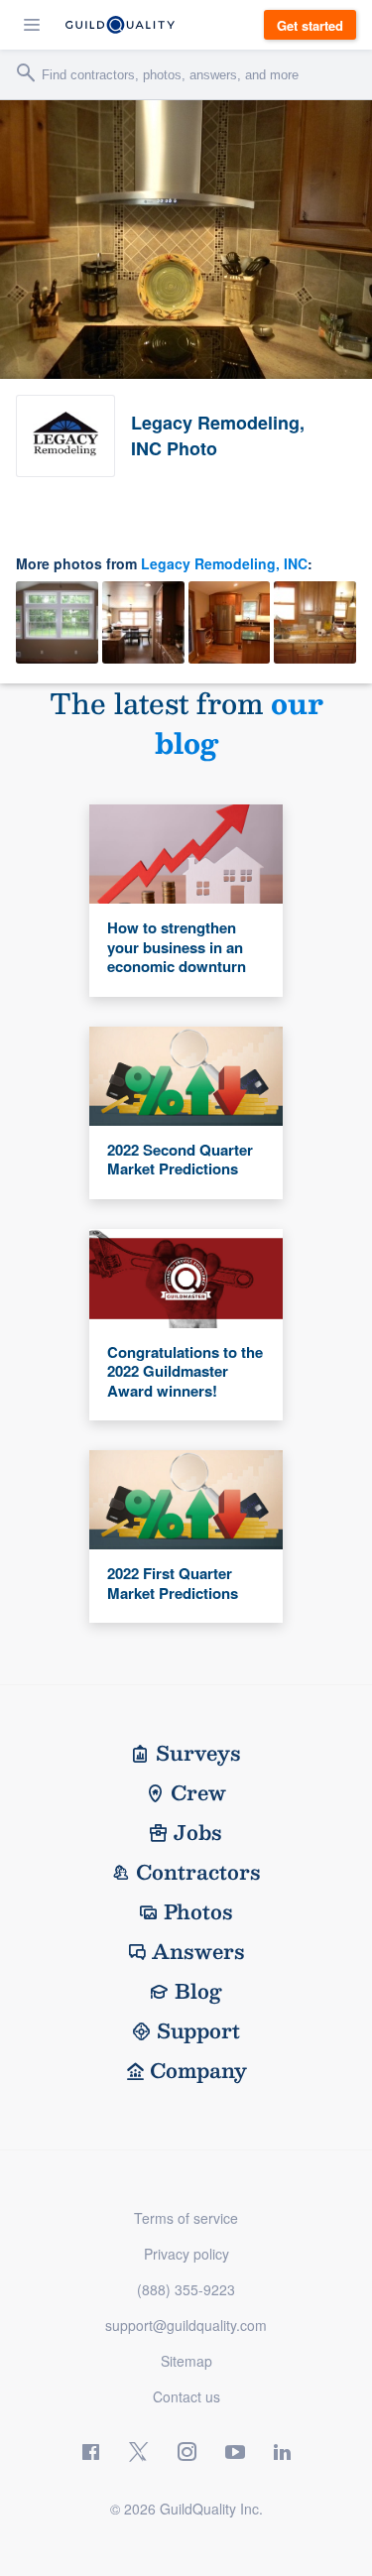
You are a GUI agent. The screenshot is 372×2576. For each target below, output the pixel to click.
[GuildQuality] (120, 25)
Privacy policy (186, 2254)
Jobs (198, 1832)
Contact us (186, 2396)
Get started (310, 25)
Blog (198, 1991)
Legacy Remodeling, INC (224, 563)
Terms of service (186, 2218)
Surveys (198, 1753)
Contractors (198, 1872)
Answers (198, 1951)
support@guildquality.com (186, 2325)
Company (198, 2070)
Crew (198, 1792)
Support (198, 2030)
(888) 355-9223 (186, 2289)
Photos (198, 1911)
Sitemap (186, 2361)
